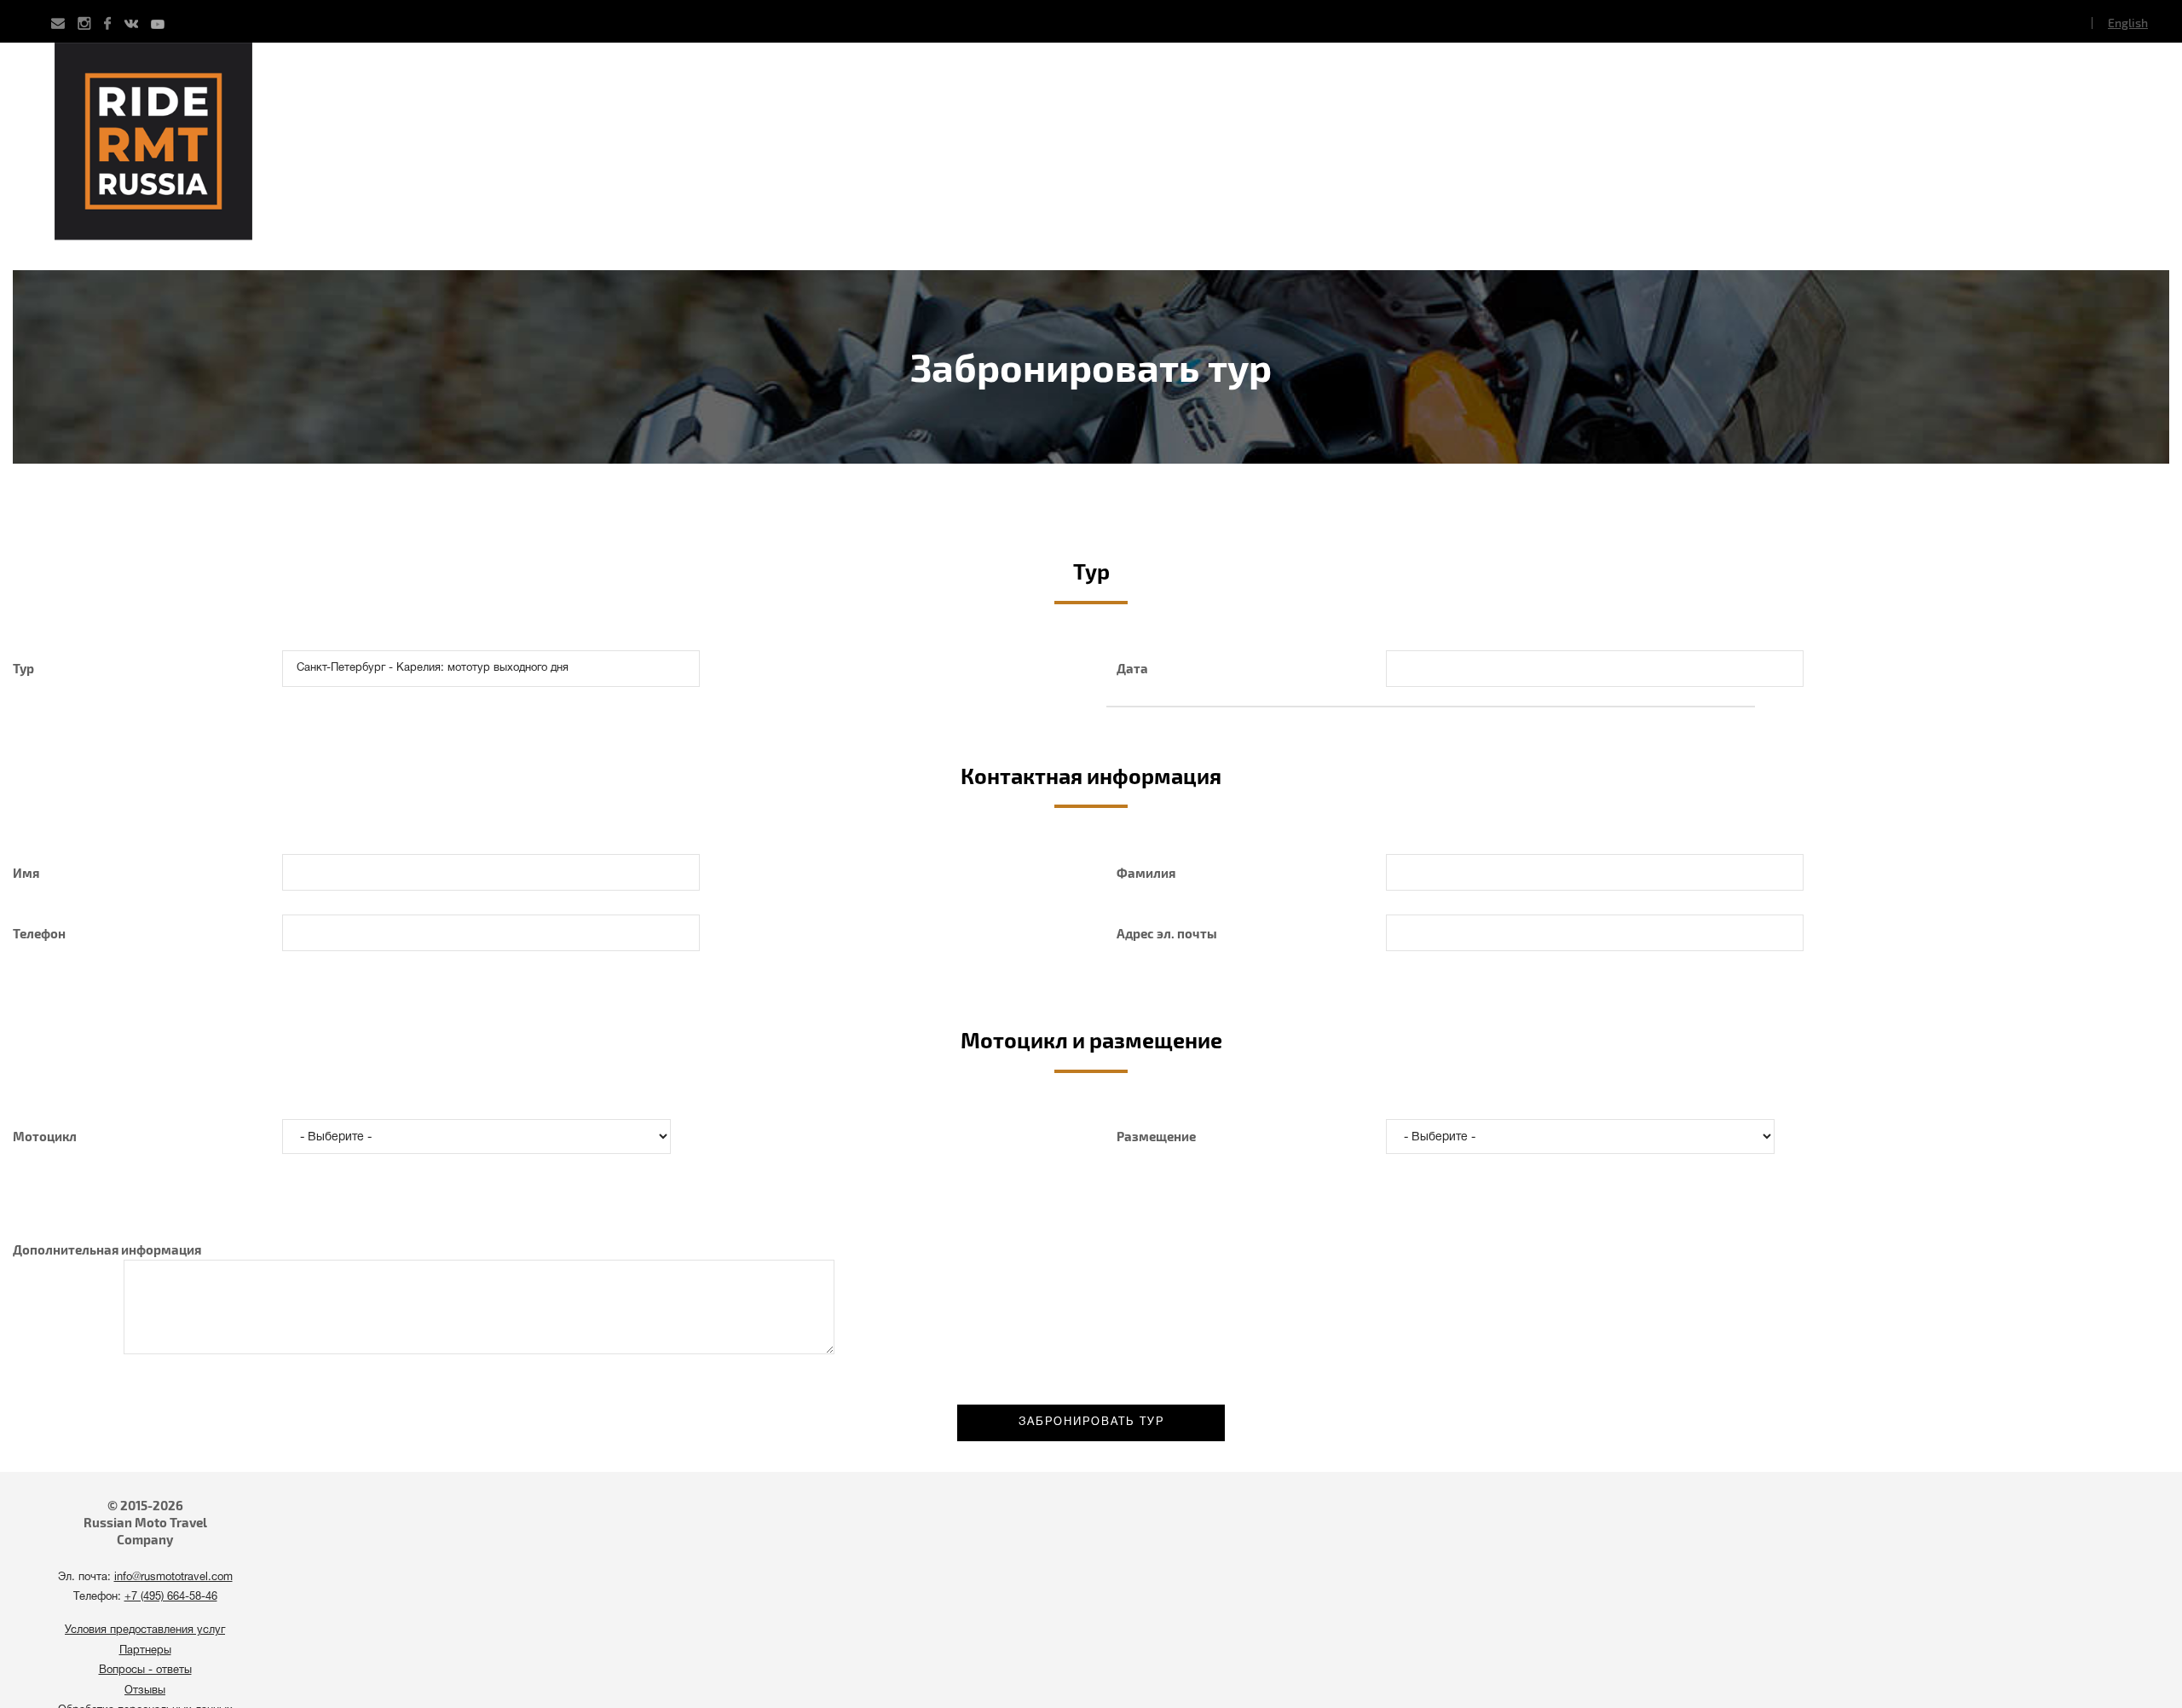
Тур (23, 668)
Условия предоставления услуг (145, 1630)
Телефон (39, 933)
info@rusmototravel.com (173, 1578)
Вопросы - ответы (145, 1670)
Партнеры (145, 1651)
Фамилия (1146, 873)
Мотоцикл (45, 1136)
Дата (1132, 668)
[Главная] (1091, 156)
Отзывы (145, 1691)
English (2128, 23)
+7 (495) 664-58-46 (171, 1597)
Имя (26, 873)
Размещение (1156, 1136)
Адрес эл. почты (1167, 933)
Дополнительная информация (107, 1249)
